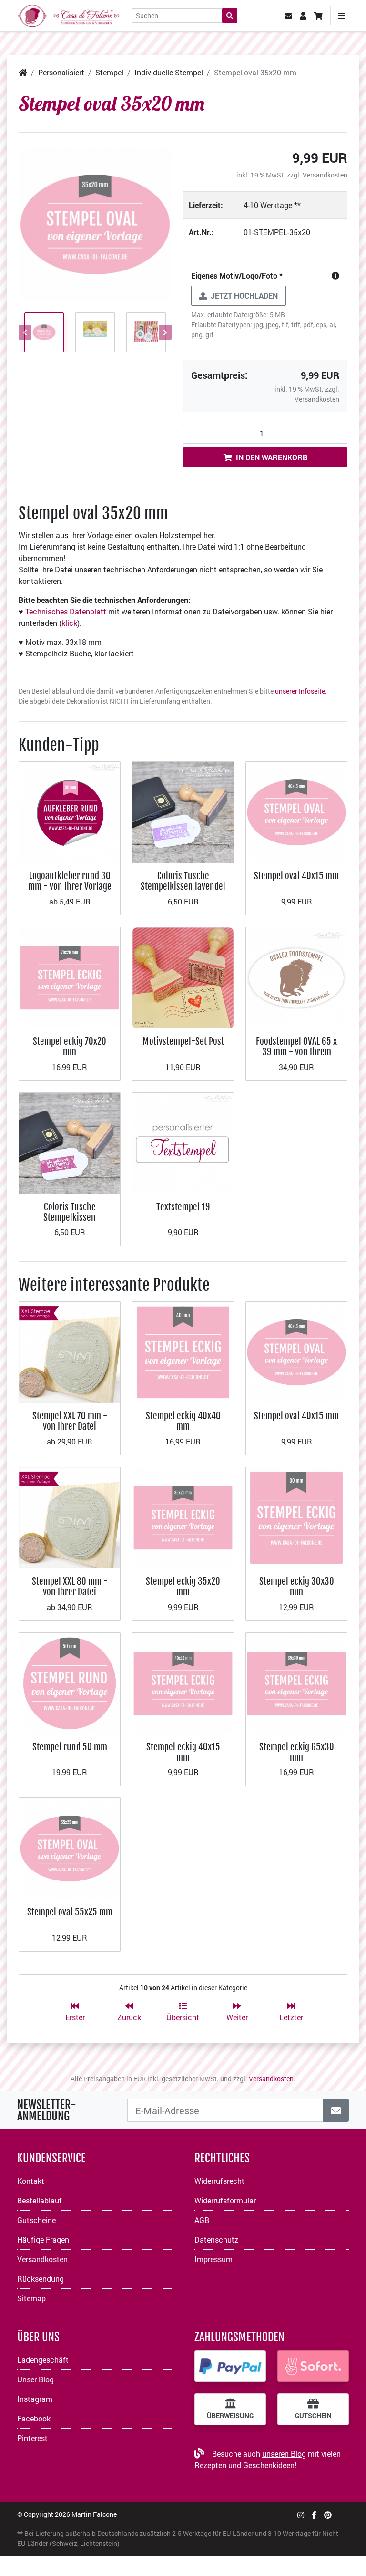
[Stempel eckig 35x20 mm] (183, 1517)
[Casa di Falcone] (69, 15)
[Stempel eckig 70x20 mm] (70, 977)
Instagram (35, 2399)
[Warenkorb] (318, 16)
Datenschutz (216, 2239)
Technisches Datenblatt (66, 611)
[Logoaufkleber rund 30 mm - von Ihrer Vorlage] (70, 811)
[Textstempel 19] (183, 1142)
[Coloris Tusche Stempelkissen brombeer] (70, 1142)
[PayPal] (230, 2366)
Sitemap (31, 2298)
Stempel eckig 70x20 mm (70, 1046)
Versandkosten (325, 175)
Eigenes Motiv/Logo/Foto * (237, 275)
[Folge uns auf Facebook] (314, 2515)
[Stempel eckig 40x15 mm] (183, 1682)
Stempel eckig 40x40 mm (183, 1421)
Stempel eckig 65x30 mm (297, 1752)
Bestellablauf (40, 2200)
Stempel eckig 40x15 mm (183, 1752)
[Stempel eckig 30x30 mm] (296, 1517)
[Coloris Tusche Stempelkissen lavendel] (183, 811)
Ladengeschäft (43, 2360)
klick (69, 623)
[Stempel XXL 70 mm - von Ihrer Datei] (70, 1351)
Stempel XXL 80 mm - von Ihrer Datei (70, 1586)
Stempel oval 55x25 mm (70, 1912)
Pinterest (32, 2438)
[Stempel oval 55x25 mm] (70, 1848)
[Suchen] (230, 16)
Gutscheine (36, 2220)
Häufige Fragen (43, 2239)
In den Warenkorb (272, 457)
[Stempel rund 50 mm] (70, 1682)
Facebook (34, 2418)
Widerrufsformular (225, 2200)
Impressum (213, 2259)
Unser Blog (36, 2379)
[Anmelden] (336, 2110)
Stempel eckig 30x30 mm (297, 1586)
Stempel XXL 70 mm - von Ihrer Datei (70, 1421)
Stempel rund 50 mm (70, 1747)
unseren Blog (284, 2454)
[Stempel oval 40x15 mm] (296, 811)
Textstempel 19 (183, 1207)
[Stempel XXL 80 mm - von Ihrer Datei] (70, 1517)
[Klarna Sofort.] (313, 2366)
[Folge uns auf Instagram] (301, 2515)
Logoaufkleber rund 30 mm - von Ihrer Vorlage (70, 881)
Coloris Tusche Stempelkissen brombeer (70, 1217)
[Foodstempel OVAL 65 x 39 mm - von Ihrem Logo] (296, 977)
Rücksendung (41, 2279)
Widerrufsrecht (219, 2181)
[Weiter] (164, 332)
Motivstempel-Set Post (183, 1041)
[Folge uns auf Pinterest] (328, 2515)
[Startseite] (23, 72)
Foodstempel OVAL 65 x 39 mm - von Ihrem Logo (296, 1052)
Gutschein (313, 2416)
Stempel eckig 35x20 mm (183, 1586)
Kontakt (31, 2181)
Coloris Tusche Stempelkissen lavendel (183, 881)
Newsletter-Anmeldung (47, 2110)
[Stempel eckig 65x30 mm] (296, 1682)
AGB (202, 2220)
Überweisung (230, 2416)
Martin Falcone (94, 2514)
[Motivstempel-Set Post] (183, 977)
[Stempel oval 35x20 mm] (95, 224)
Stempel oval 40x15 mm (296, 876)
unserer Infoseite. (301, 691)
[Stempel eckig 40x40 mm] (183, 1351)
